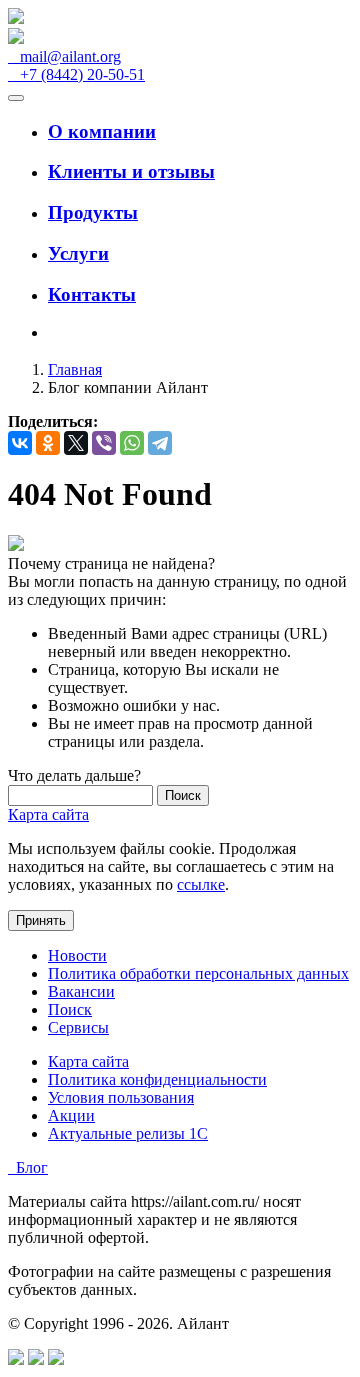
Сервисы (78, 1027)
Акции (71, 1115)
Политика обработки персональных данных (198, 973)
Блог (28, 1167)
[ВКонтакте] (20, 443)
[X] (76, 443)
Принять (41, 920)
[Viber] (104, 443)
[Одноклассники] (48, 443)
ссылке (201, 884)
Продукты (93, 212)
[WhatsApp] (132, 443)
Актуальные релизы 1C (128, 1133)
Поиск (70, 1009)
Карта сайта (48, 814)
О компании (102, 131)
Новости (77, 955)
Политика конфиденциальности (157, 1079)
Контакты (92, 294)
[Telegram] (160, 443)
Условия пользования (121, 1097)
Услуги (78, 253)
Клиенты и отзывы (131, 171)
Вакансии (81, 991)
